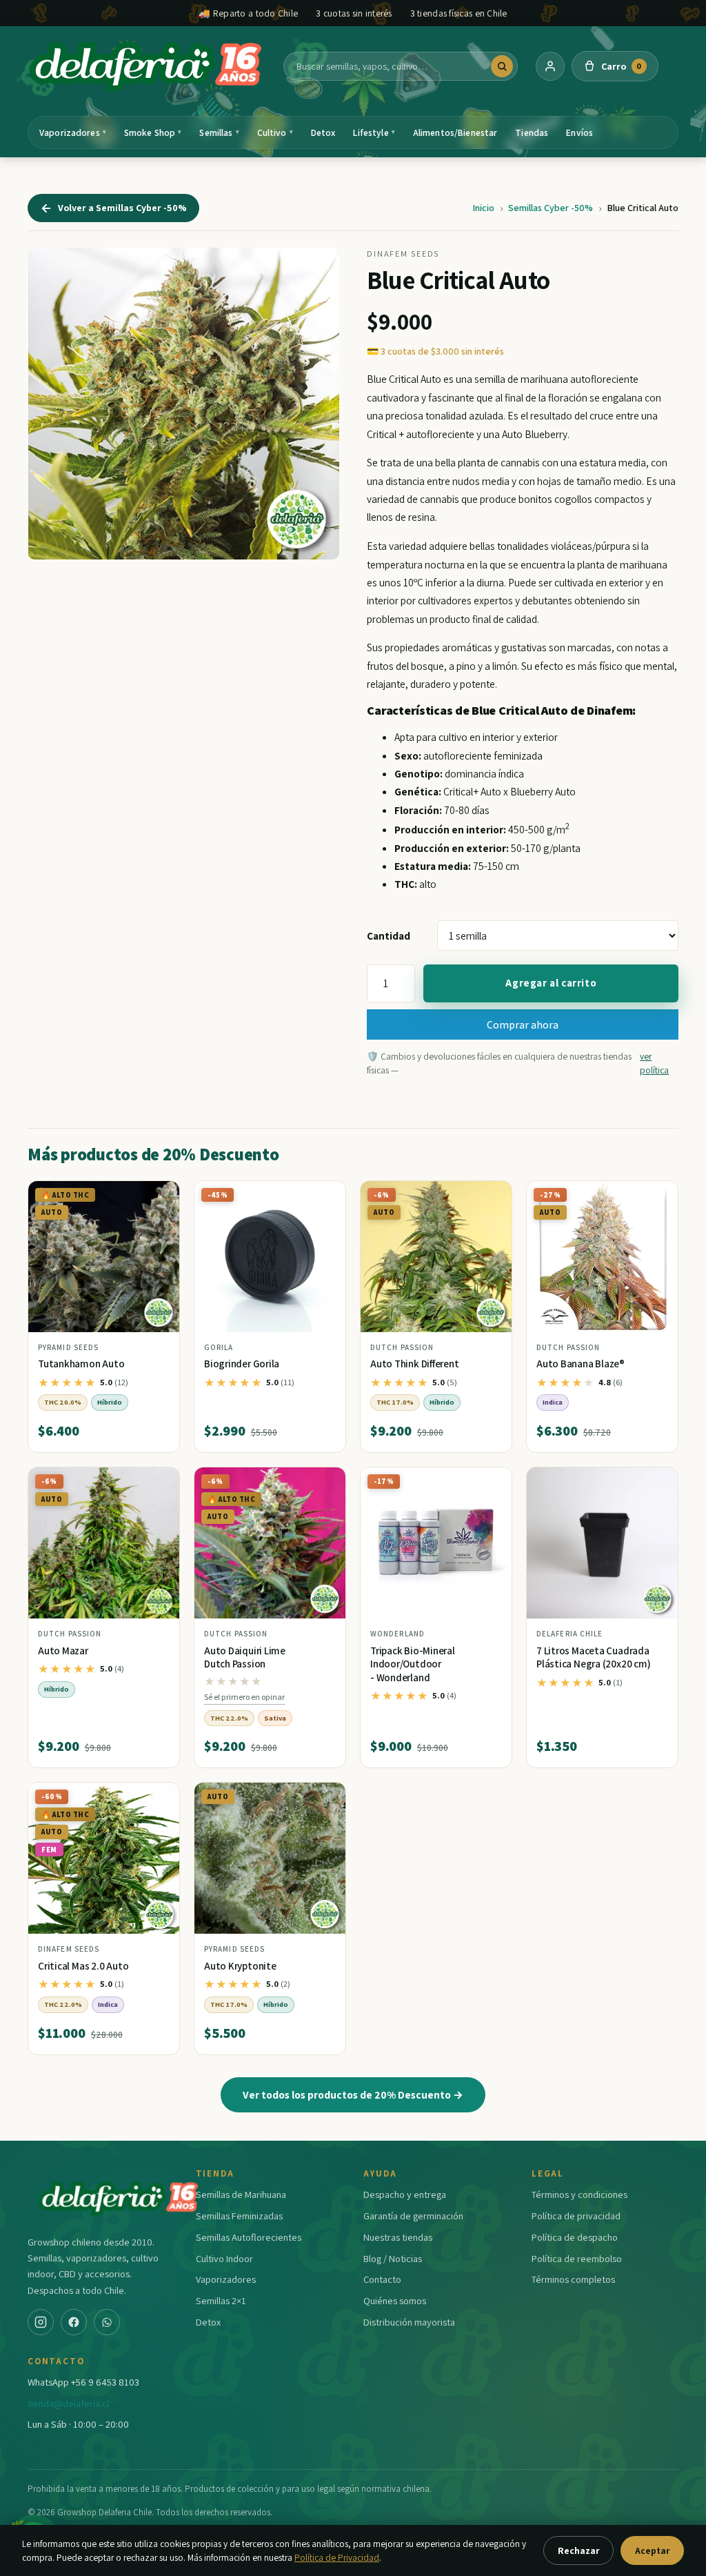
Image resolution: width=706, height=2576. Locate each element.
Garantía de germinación (413, 2216)
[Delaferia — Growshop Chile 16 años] (147, 66)
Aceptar (652, 2550)
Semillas (219, 132)
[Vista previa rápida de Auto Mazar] (158, 1483)
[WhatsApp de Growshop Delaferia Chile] (107, 2322)
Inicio (483, 208)
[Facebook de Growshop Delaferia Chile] (74, 2322)
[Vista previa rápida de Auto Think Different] (490, 1197)
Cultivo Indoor (224, 2258)
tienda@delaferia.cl (68, 2403)
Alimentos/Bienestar (455, 132)
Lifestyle (374, 132)
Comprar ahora (523, 1024)
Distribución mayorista (409, 2322)
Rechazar (578, 2550)
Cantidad (389, 935)
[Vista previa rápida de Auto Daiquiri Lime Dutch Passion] (324, 1483)
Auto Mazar (63, 1651)
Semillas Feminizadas (239, 2216)
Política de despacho (575, 2237)
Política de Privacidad (337, 2557)
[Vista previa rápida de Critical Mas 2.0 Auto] (158, 1799)
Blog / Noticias (393, 2258)
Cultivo (275, 132)
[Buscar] (502, 66)
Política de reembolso (577, 2258)
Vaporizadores (73, 132)
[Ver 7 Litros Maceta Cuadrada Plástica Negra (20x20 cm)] (602, 1543)
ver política (654, 1063)
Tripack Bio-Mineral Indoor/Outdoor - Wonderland (413, 1664)
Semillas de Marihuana (241, 2194)
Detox (323, 132)
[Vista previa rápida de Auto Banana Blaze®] (656, 1197)
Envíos (579, 132)
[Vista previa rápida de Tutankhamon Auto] (158, 1197)
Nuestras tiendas (398, 2237)
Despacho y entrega (405, 2194)
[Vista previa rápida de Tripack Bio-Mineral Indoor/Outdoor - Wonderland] (490, 1483)
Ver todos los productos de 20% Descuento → (353, 2094)
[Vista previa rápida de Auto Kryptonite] (324, 1799)
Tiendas (532, 132)
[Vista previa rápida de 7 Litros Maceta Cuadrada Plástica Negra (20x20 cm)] (656, 1483)
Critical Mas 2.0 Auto (83, 1966)
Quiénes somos (395, 2300)
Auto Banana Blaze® (581, 1364)
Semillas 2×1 (221, 2300)
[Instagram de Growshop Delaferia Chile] (41, 2322)
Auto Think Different (415, 1364)
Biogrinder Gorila (242, 1364)
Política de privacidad (576, 2216)
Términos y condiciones (579, 2194)
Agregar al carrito (551, 983)
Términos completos (573, 2279)
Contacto (382, 2279)
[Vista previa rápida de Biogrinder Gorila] (324, 1197)
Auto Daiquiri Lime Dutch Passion (245, 1657)
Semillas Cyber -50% (551, 208)
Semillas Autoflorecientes (249, 2237)
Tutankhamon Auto (81, 1364)
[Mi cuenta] (550, 66)
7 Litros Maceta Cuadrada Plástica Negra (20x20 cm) (593, 1657)
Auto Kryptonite (240, 1966)
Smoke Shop (153, 132)
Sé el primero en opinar (244, 1697)
